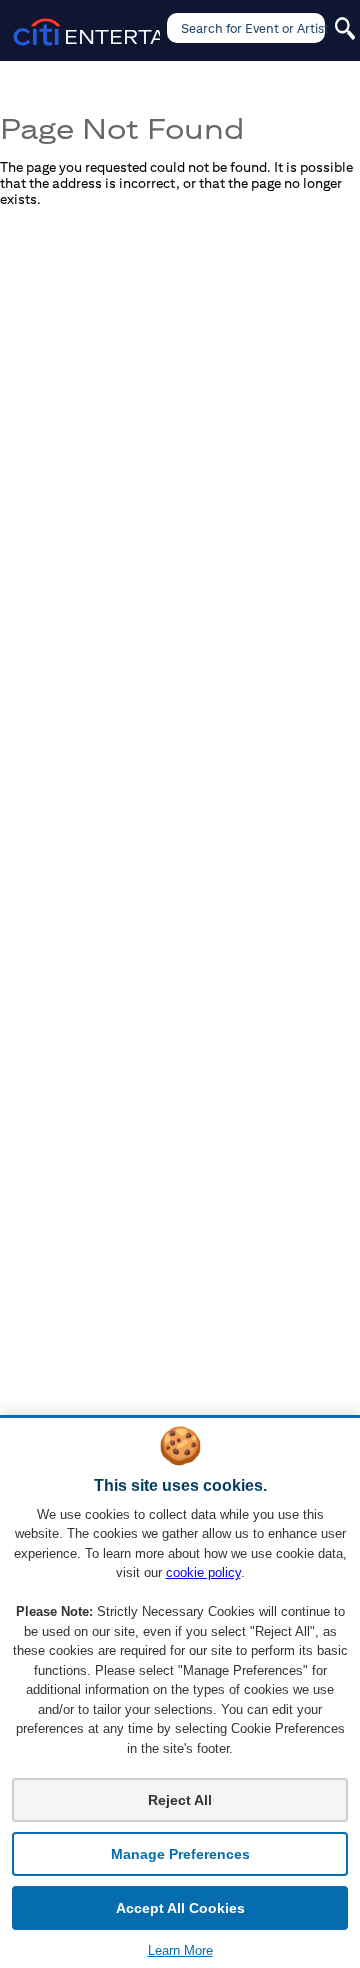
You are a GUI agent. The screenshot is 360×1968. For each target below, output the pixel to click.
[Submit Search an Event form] (345, 28)
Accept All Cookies (180, 1908)
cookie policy (203, 1572)
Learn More (180, 1950)
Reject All (180, 1800)
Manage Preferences (180, 1854)
